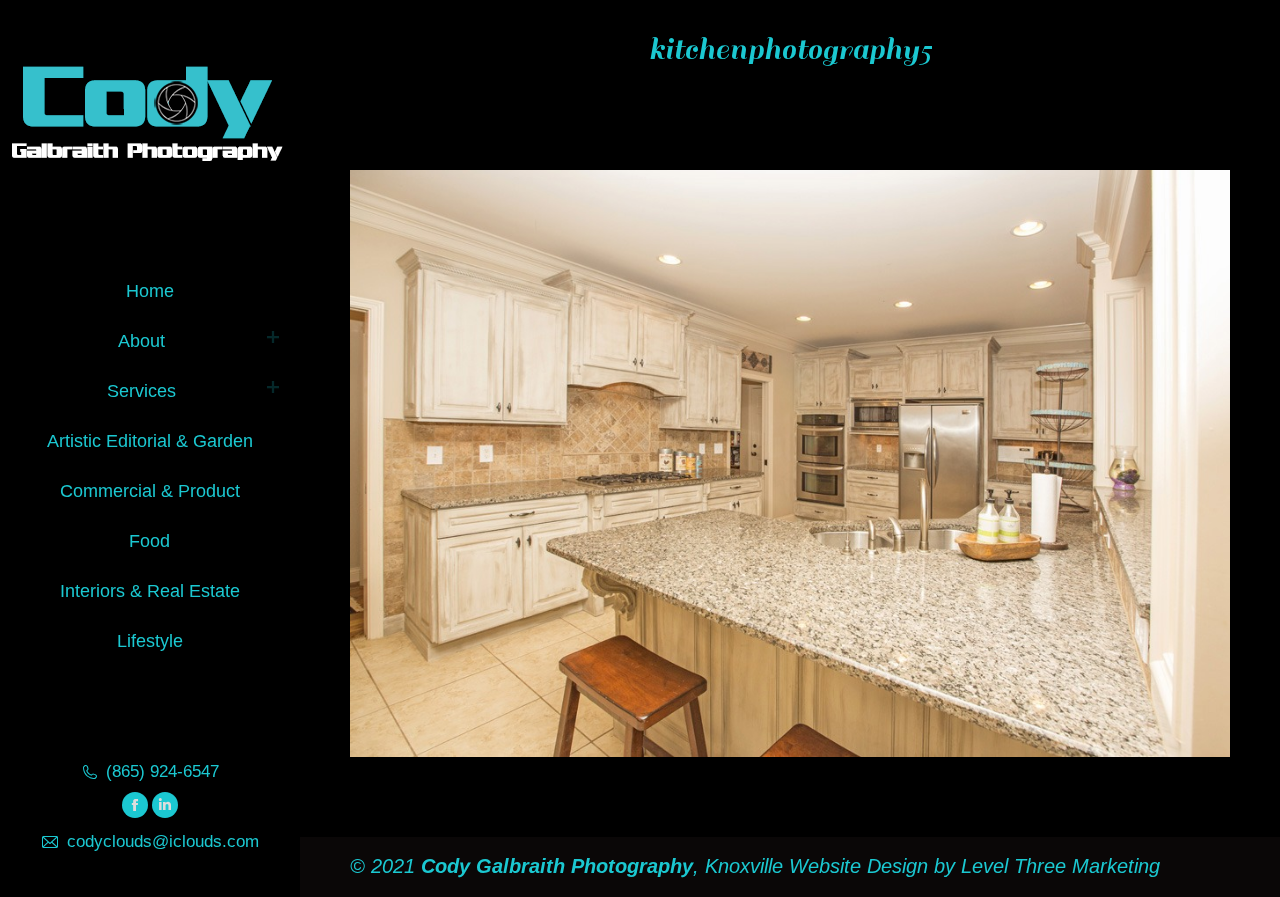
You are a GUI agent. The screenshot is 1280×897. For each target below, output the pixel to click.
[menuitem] (149, 287)
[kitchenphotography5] (790, 463)
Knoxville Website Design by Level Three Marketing (929, 866)
